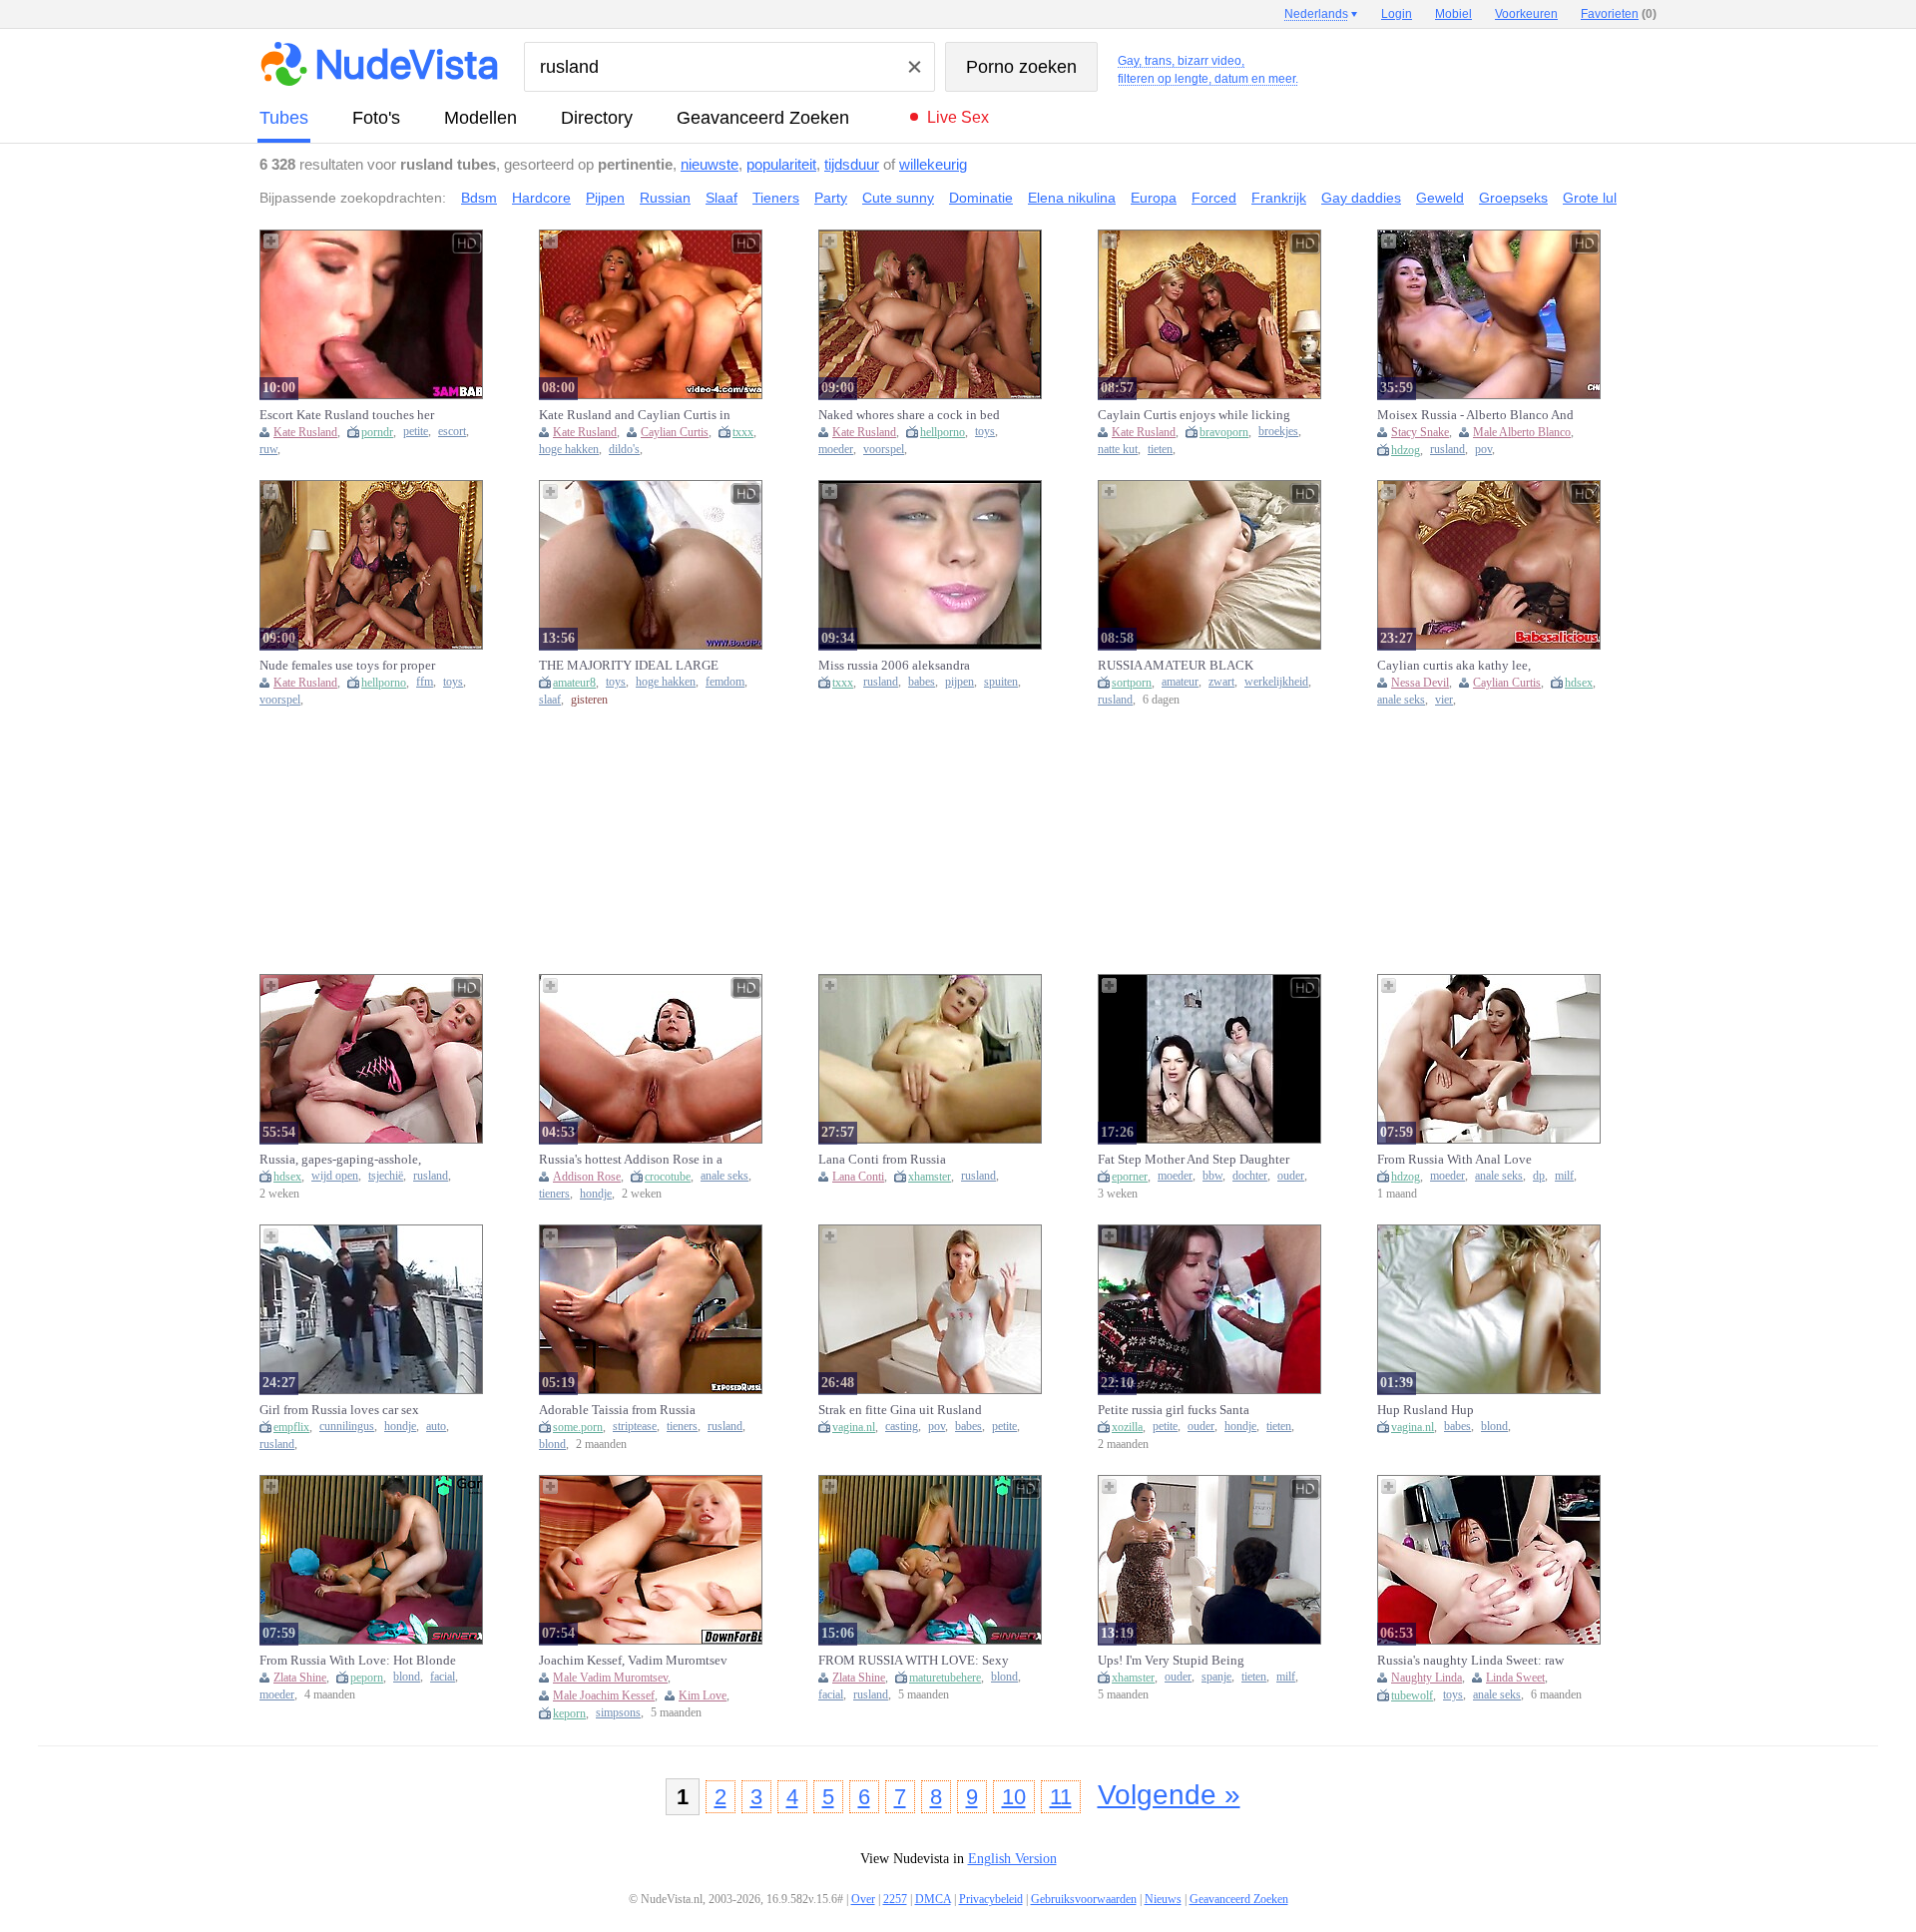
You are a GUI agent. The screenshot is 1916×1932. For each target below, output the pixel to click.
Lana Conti (858, 1177)
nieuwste (710, 164)
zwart (1221, 682)
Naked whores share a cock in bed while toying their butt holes (909, 415)
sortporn (1132, 683)
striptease (635, 1427)
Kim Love (703, 1695)
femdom (725, 682)
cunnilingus (347, 1427)
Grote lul (1590, 198)
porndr (377, 432)
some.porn (578, 1427)
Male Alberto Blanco (1522, 432)
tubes (284, 118)
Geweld (1440, 198)
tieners (554, 1194)
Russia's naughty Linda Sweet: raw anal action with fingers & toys (1470, 1661)
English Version (1012, 1859)
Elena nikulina (1072, 198)
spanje (1216, 1677)
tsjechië (386, 1176)
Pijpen (605, 198)
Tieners (776, 198)
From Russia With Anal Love (1454, 1159)
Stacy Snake (1420, 432)
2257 (895, 1899)
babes (922, 682)
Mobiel (1453, 14)
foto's (376, 118)
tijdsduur (852, 164)
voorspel (884, 450)
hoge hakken (569, 450)
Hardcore (541, 198)
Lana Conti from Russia (882, 1159)
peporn (367, 1678)
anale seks (1401, 700)
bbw (1212, 1176)
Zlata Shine (300, 1678)
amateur (1180, 682)
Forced (1214, 198)
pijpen (959, 682)
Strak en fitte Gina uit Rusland (900, 1410)
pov (1483, 450)
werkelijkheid (1276, 682)
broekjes (1278, 432)
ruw (268, 450)
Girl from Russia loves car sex (339, 1410)
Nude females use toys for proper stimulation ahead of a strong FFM (352, 666)
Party (831, 198)
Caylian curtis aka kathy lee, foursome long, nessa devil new (1461, 666)
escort (452, 432)
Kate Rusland (305, 432)
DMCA (933, 1899)
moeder (836, 450)
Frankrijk (1279, 198)
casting (902, 1427)
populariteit (781, 164)
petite (416, 432)
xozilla (1127, 1427)
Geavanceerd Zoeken (763, 118)
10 (1014, 1797)
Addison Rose (587, 1177)
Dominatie (981, 198)
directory (597, 118)
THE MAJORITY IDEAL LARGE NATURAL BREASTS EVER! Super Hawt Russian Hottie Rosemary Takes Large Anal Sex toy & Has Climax (636, 666)
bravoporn (1224, 432)
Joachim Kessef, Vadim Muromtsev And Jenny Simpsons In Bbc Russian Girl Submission (633, 1661)
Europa (1154, 198)
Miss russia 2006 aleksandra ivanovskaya (894, 666)
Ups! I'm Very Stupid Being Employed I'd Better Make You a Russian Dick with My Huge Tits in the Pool (1193, 1661)
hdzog (1406, 450)
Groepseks (1513, 198)
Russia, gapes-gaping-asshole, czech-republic (340, 1160)
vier (1444, 700)
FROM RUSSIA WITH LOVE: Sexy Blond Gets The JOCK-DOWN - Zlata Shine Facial (914, 1661)
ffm (425, 682)
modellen (480, 118)
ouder (1291, 1176)
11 (1061, 1797)
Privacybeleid (991, 1899)
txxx (743, 432)
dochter (1250, 1176)
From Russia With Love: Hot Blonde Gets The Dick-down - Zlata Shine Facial (358, 1661)
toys (985, 432)
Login (1397, 14)
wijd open (335, 1176)
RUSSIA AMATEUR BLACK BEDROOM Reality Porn (1176, 666)
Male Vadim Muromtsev (610, 1678)
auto (436, 1427)
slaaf (550, 700)
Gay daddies (1361, 198)
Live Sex (958, 117)
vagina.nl (854, 1427)
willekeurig (933, 164)
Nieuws (1163, 1899)
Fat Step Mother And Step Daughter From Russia (1194, 1160)
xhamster (930, 1177)
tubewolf (1412, 1695)
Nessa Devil (1420, 683)
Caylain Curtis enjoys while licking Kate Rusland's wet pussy (1194, 415)
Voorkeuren (1526, 14)
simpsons (618, 1713)
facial (443, 1677)
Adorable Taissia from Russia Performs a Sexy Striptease (617, 1410)
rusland (1447, 450)
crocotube (668, 1177)
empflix (291, 1427)
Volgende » (1169, 1795)
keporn (569, 1713)
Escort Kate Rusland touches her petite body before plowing (347, 415)
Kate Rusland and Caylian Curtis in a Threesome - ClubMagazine (635, 415)
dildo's (624, 450)
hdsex (1579, 683)
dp (1539, 1176)
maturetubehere (945, 1678)
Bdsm (479, 198)
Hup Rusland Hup (1426, 1410)
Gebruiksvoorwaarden (1084, 1899)
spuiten (1001, 682)
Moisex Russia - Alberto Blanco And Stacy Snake (1475, 415)
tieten (1160, 450)
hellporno (943, 432)
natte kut (1118, 450)
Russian (665, 198)
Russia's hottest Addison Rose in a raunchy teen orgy (631, 1160)
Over (863, 1899)
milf (1564, 1176)
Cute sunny (898, 198)
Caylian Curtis (675, 432)
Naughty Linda (1427, 1678)
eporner (1130, 1177)
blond (552, 1445)
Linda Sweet (1515, 1678)
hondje (596, 1194)
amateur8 (574, 683)
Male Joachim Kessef (604, 1695)
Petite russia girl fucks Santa (1174, 1410)
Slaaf (721, 198)
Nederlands (1316, 14)
